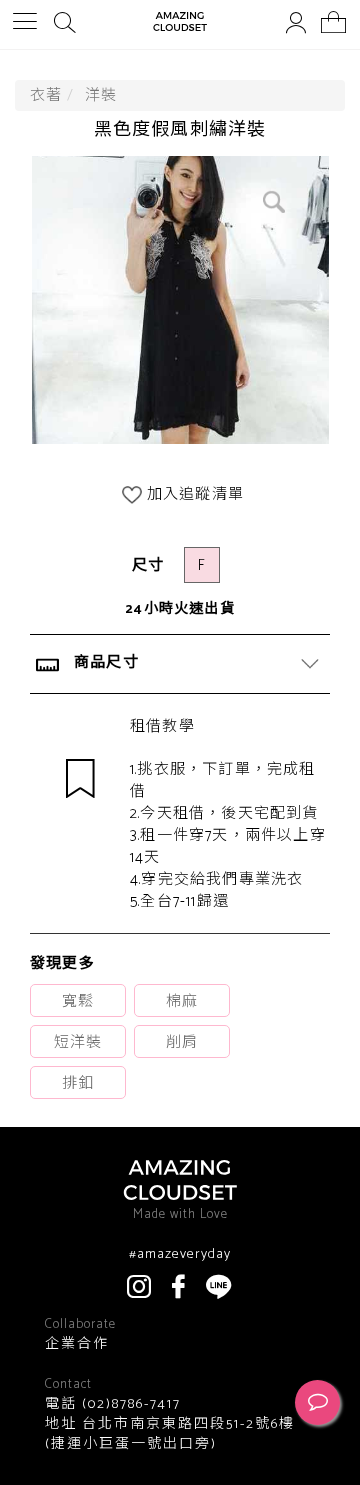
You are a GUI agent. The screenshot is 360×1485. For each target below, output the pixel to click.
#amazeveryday (180, 1255)
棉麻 (182, 1001)
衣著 (46, 95)
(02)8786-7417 (129, 1404)
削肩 (182, 1042)
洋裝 (101, 95)
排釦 (78, 1083)
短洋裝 (78, 1042)
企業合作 (77, 1345)
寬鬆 (78, 1001)
